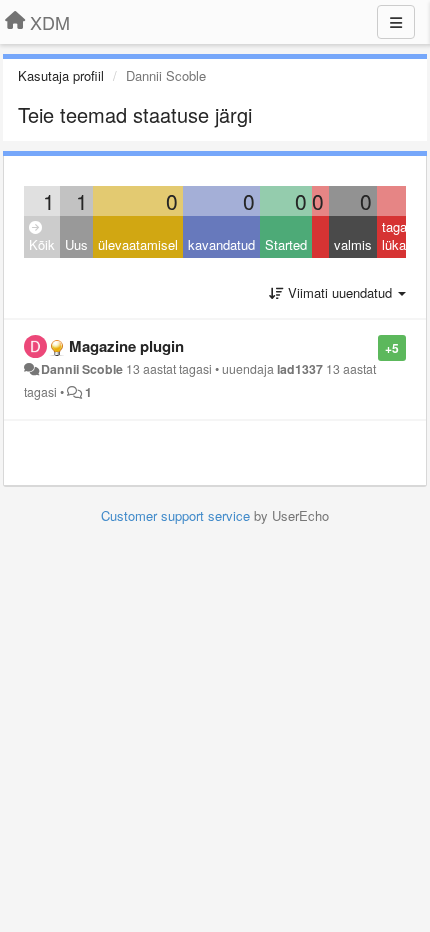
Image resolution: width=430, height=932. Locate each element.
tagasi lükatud (403, 236)
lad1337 (300, 369)
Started (286, 244)
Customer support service (175, 515)
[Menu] (396, 22)
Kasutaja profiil (61, 75)
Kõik (42, 244)
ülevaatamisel (138, 244)
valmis (353, 244)
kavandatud (221, 244)
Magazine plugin (126, 346)
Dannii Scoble (82, 369)
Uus (76, 244)
